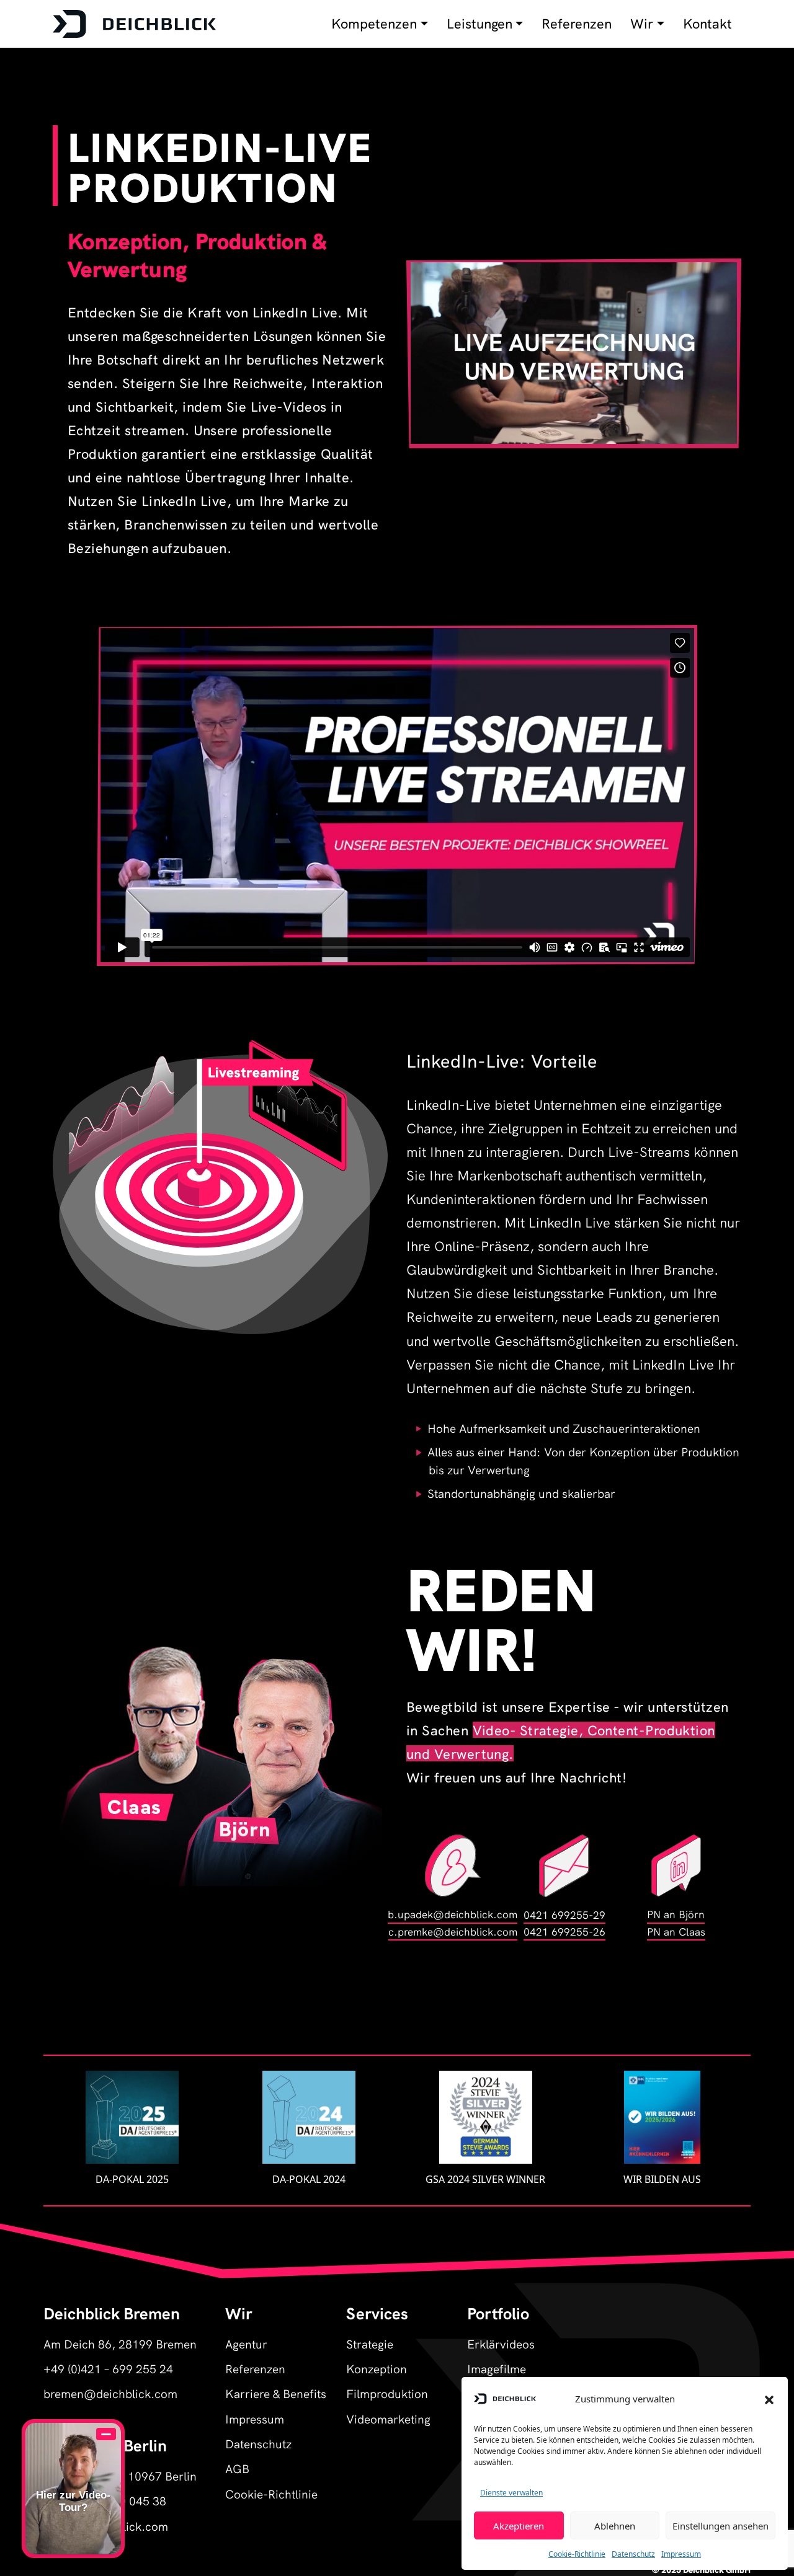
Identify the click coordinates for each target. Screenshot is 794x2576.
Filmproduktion (387, 2393)
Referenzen (577, 24)
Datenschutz (633, 2554)
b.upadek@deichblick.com (453, 1914)
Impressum (681, 2554)
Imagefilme (497, 2368)
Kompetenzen (374, 24)
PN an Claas (676, 1931)
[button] (769, 2399)
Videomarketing (388, 2418)
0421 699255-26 (564, 1931)
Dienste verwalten (511, 2493)
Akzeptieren (519, 2526)
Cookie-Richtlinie (577, 2554)
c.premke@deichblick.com (453, 1931)
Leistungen (480, 24)
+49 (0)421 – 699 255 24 (108, 2368)
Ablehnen (615, 2526)
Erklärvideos (501, 2343)
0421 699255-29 (564, 1914)
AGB (237, 2468)
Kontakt (707, 24)
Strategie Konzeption (377, 2356)
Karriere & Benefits (276, 2393)
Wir (642, 24)
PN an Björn (676, 1914)
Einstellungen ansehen (720, 2526)
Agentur (246, 2343)
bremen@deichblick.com (110, 2393)
